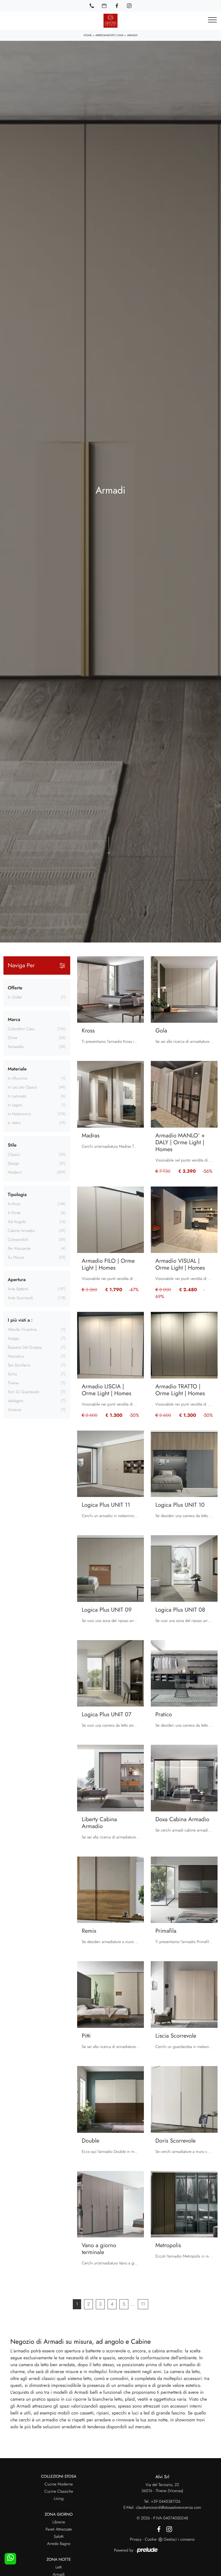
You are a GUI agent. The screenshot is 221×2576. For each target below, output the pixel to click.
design (14, 1164)
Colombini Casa (21, 1029)
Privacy (136, 2539)
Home (88, 35)
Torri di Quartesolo (23, 1392)
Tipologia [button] (17, 1195)
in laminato (17, 1096)
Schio (12, 1374)
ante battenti (18, 1289)
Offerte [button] (15, 988)
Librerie (59, 2522)
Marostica (16, 1356)
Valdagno (16, 1401)
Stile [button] (12, 1145)
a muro (14, 1204)
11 (143, 2304)
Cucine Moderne (59, 2484)
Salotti (59, 2537)
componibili (18, 1240)
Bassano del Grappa (25, 1347)
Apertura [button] (17, 1280)
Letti (59, 2567)
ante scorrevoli (20, 1298)
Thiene (13, 1383)
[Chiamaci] (92, 6)
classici (14, 1155)
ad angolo (17, 1222)
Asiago (14, 1339)
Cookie (151, 2539)
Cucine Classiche (59, 2491)
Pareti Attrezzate (59, 2529)
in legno (15, 1105)
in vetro (14, 1123)
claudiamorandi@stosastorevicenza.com (168, 2508)
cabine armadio (21, 1231)
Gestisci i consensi (179, 2539)
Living (59, 2499)
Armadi (132, 35)
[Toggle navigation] (212, 20)
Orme (13, 1038)
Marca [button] (14, 1020)
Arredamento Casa (109, 35)
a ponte (14, 1213)
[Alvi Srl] (110, 21)
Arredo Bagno (59, 2544)
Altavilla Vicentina (22, 1330)
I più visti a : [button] (20, 1320)
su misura (16, 1258)
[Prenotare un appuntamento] (104, 6)
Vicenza (14, 1410)
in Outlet (15, 997)
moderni (15, 1172)
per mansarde (19, 1249)
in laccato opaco (22, 1087)
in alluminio (18, 1078)
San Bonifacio (19, 1365)
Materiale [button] (17, 1069)
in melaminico (19, 1114)
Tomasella (16, 1047)
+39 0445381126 (166, 2502)
